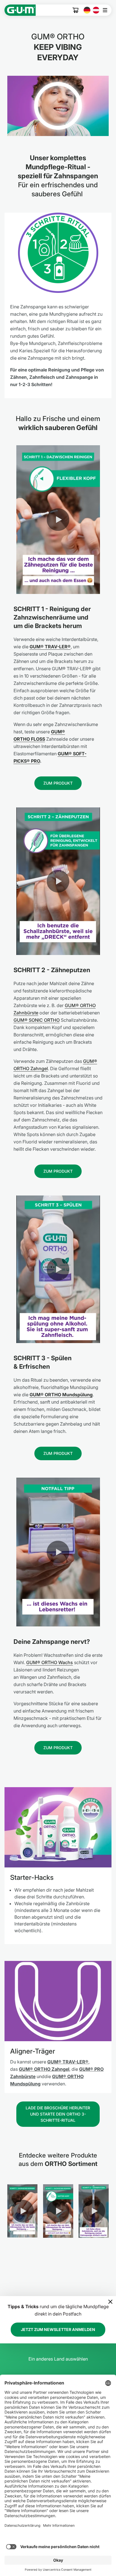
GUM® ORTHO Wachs (50, 1662)
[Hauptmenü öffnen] (107, 10)
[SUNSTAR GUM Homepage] (20, 10)
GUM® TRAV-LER (66, 2062)
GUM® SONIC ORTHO (37, 1020)
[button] (58, 520)
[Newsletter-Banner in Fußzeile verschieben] (110, 2302)
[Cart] (76, 10)
